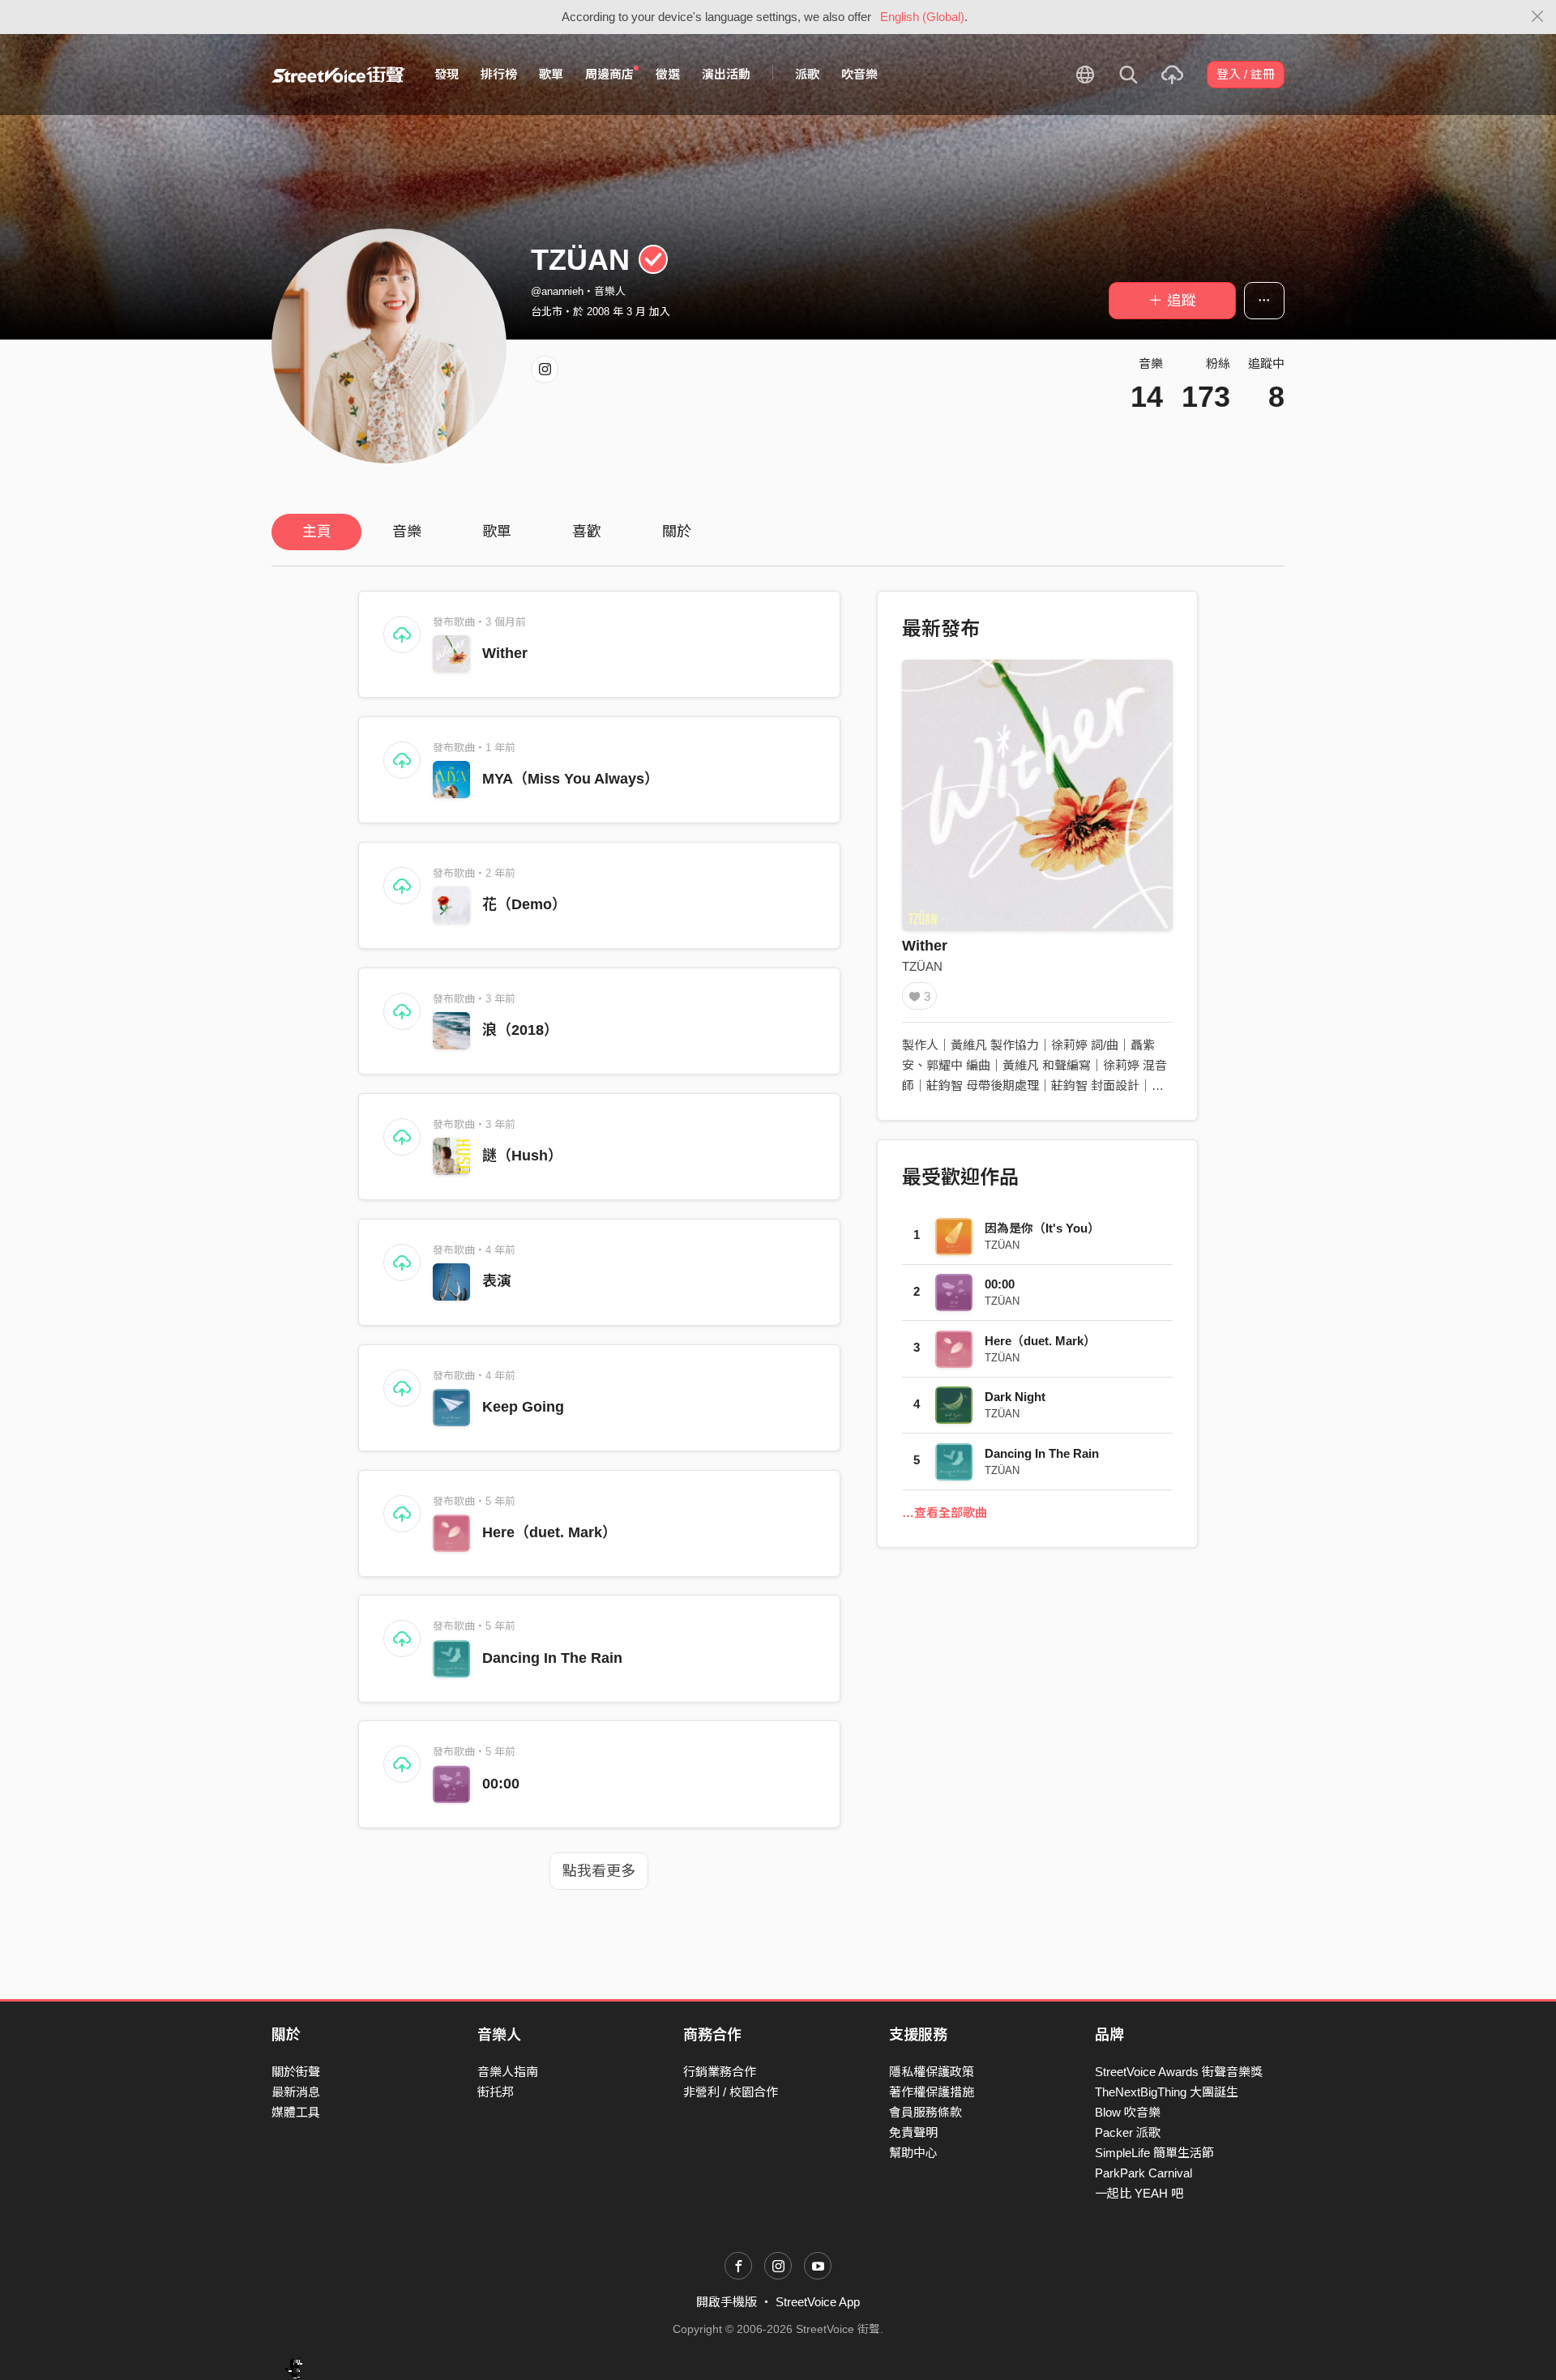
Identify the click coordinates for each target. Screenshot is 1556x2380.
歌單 (551, 74)
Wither (505, 653)
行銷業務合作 (720, 2072)
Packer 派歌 (1128, 2132)
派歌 (807, 74)
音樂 (407, 532)
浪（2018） (520, 1030)
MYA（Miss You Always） (571, 779)
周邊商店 (609, 74)
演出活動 (726, 74)
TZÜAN (922, 966)
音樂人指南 (508, 2072)
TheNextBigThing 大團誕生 (1167, 2092)
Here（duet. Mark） (549, 1532)
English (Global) (922, 17)
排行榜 (499, 74)
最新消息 (296, 2092)
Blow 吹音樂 (1128, 2112)
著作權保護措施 (932, 2092)
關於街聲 (296, 2072)
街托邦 (496, 2092)
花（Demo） (524, 904)
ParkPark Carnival (1143, 2173)
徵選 (668, 74)
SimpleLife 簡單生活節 (1154, 2153)
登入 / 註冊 (1246, 74)
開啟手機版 (727, 2302)
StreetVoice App (818, 2302)
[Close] (1538, 17)
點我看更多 (599, 1871)
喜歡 (587, 532)
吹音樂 (859, 74)
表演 (497, 1281)
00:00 (501, 1784)
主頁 (317, 532)
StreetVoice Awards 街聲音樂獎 (1179, 2072)
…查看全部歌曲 (945, 1513)
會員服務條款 (925, 2112)
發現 (447, 74)
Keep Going (523, 1407)
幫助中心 (913, 2153)
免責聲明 (913, 2132)
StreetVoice (338, 75)
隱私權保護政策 (932, 2072)
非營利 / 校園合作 (731, 2092)
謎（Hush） (522, 1156)
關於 (677, 532)
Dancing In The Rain (552, 1658)
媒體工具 (296, 2112)
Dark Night (1015, 1397)
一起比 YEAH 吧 (1139, 2193)
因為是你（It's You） (1042, 1228)
